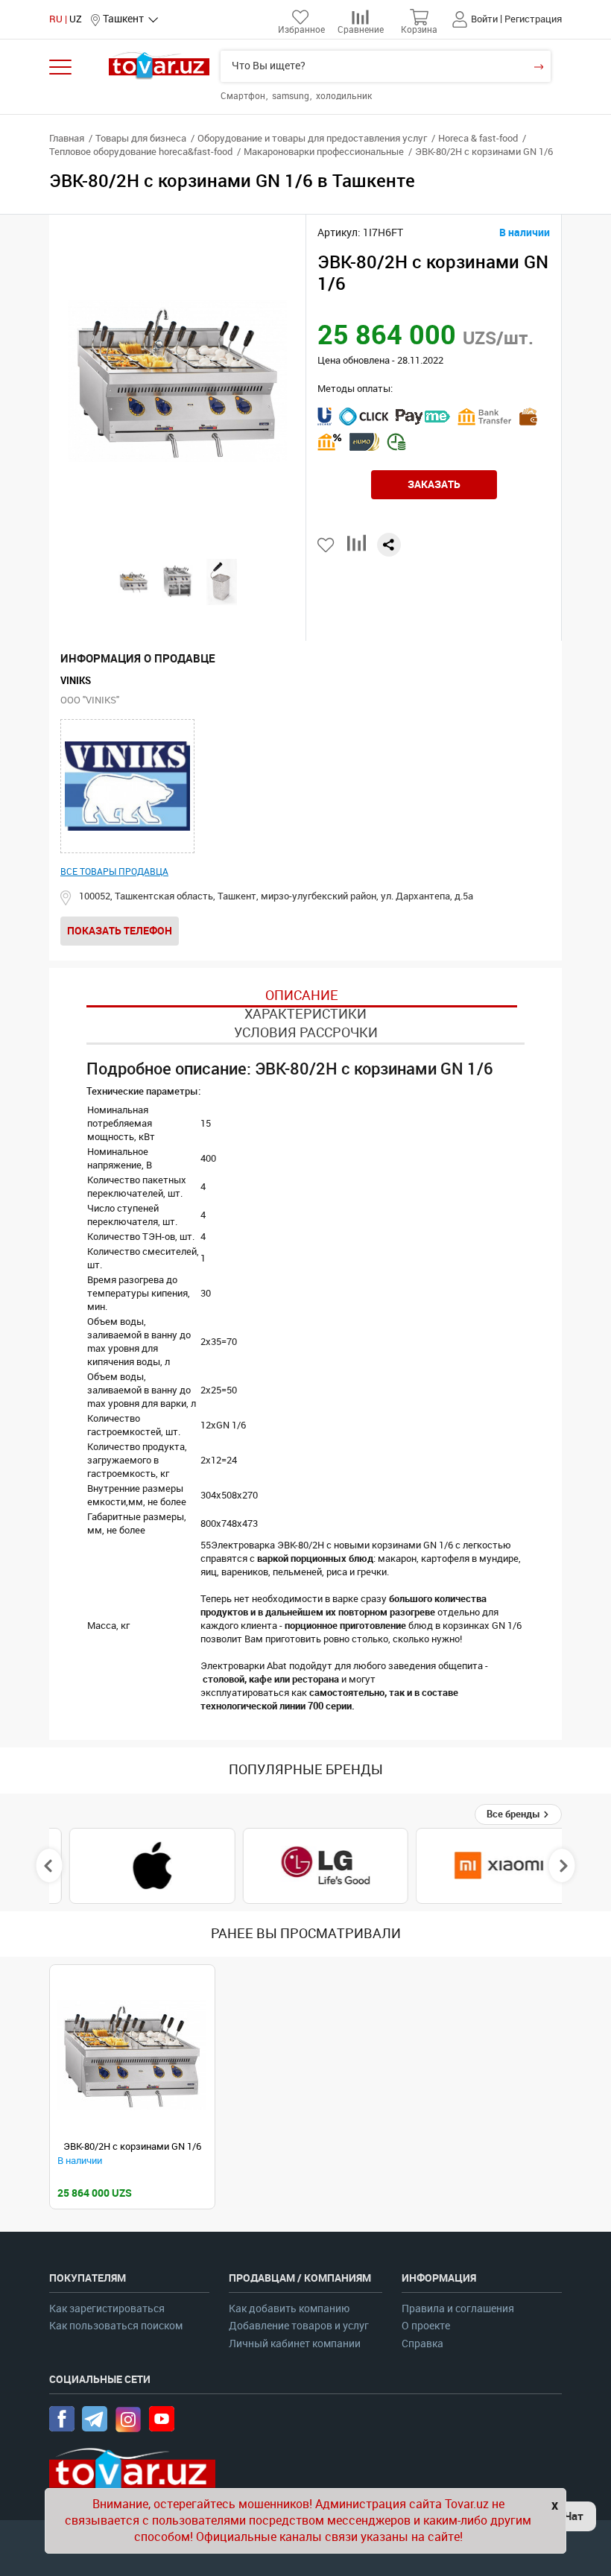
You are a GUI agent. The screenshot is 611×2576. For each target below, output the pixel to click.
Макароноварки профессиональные (324, 152)
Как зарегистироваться (107, 2309)
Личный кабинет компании (295, 2344)
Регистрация (533, 19)
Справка (422, 2344)
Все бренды (515, 1814)
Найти (538, 66)
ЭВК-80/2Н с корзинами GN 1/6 (132, 2146)
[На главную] (159, 65)
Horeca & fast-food (478, 138)
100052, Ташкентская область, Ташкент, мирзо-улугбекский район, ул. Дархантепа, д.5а (276, 896)
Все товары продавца (114, 872)
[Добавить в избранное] (327, 545)
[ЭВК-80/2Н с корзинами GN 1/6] (132, 2055)
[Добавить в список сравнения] (357, 549)
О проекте (426, 2326)
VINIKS (76, 681)
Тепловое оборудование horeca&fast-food (141, 152)
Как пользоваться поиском (116, 2326)
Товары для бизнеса (141, 138)
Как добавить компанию (289, 2309)
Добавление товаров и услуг (299, 2326)
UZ (76, 19)
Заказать (434, 484)
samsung (292, 96)
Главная (67, 138)
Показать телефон (120, 931)
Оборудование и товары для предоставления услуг (312, 138)
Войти (484, 19)
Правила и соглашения (458, 2309)
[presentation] (50, 1866)
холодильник (344, 96)
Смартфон (244, 96)
